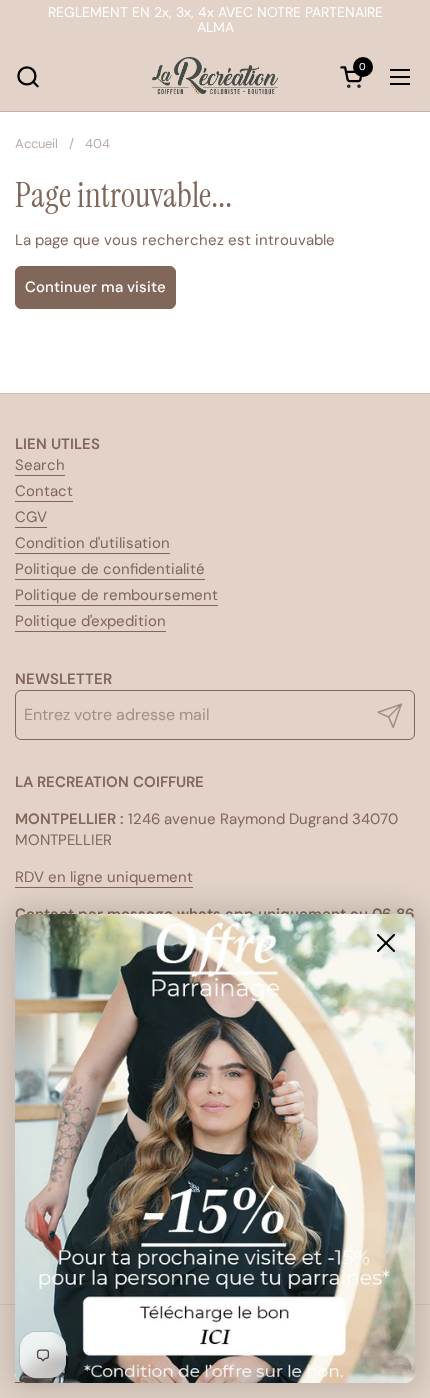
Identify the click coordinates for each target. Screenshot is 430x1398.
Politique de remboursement (116, 595)
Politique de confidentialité (110, 569)
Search (40, 465)
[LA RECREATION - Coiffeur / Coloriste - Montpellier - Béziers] (215, 77)
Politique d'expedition (90, 621)
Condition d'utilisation (92, 543)
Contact (44, 491)
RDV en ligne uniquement (104, 877)
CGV (31, 517)
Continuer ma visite (95, 287)
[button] (27, 76)
